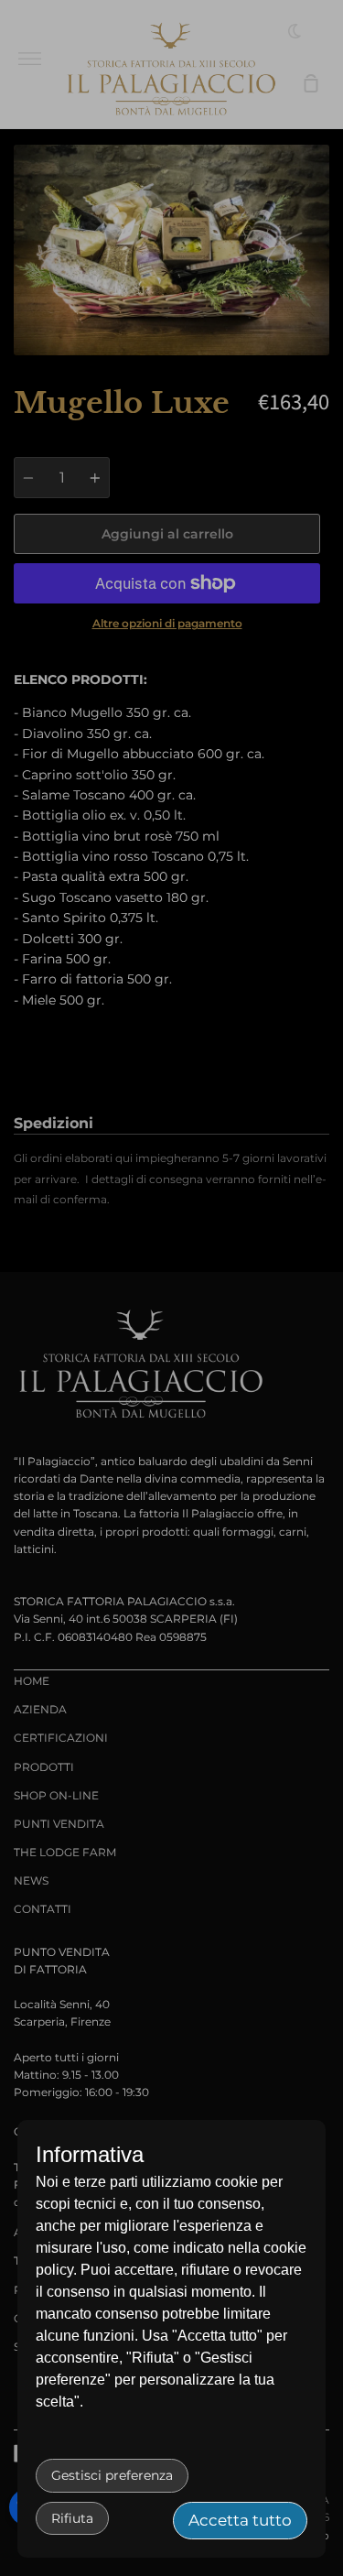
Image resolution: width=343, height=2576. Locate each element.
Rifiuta (72, 2518)
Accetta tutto (240, 2520)
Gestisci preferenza (112, 2475)
